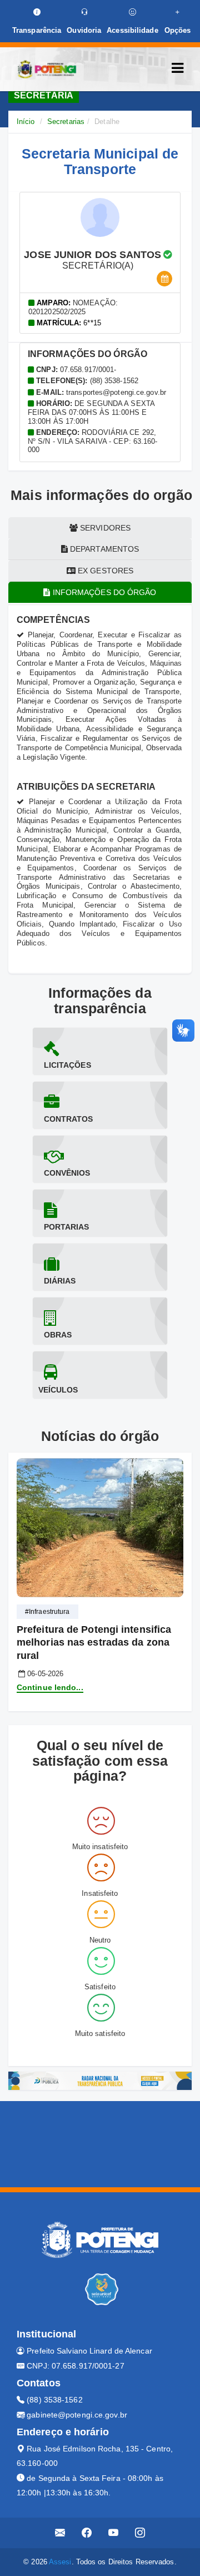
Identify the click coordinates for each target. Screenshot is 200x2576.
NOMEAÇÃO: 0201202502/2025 (73, 307)
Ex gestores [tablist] (104, 571)
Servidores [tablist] (104, 528)
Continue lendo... (50, 1687)
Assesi (60, 2562)
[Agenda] (164, 279)
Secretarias (66, 122)
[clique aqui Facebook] (87, 2533)
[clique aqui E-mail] (60, 2533)
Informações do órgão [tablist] (104, 592)
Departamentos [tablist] (103, 549)
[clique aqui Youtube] (114, 2533)
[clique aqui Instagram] (140, 2533)
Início (26, 122)
